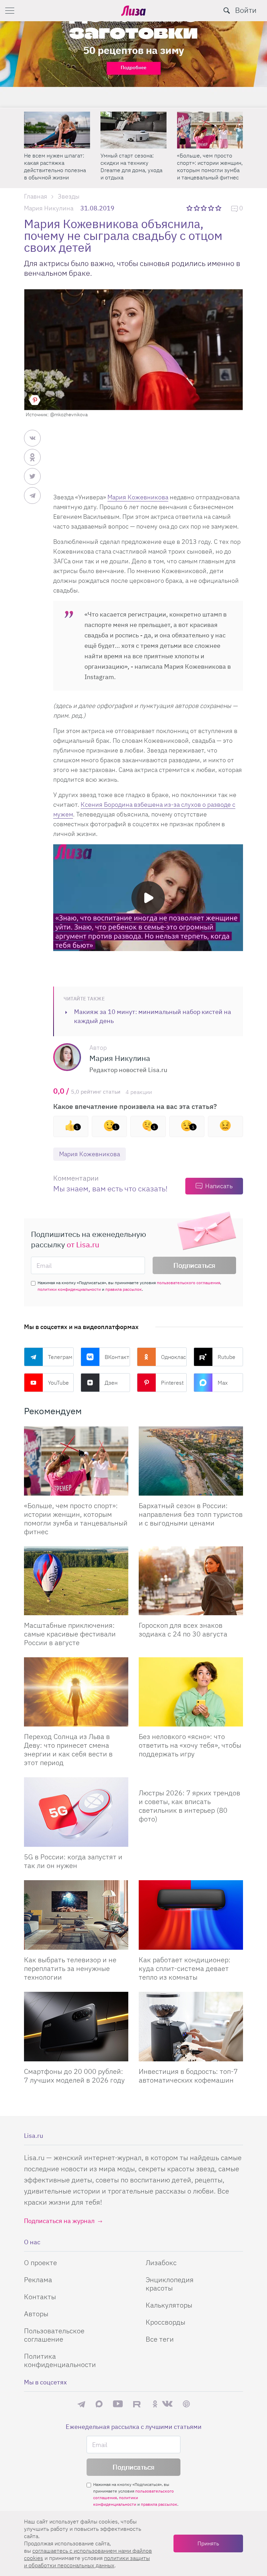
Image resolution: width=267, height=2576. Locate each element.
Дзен (111, 1383)
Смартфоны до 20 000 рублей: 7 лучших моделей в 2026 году (74, 2076)
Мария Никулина (49, 208)
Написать (219, 1186)
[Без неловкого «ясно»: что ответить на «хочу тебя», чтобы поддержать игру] (191, 1692)
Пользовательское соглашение (54, 2335)
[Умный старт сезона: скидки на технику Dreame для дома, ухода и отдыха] (57, 130)
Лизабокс (161, 2263)
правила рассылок (124, 1289)
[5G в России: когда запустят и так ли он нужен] (76, 1812)
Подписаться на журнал (59, 2221)
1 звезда (190, 208)
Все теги (160, 2339)
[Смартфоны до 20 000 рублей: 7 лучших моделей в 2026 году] (76, 2027)
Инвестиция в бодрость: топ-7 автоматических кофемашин (188, 2076)
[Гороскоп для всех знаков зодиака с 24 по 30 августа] (191, 1581)
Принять (208, 2543)
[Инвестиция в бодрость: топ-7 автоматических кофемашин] (191, 2027)
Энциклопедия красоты (170, 2284)
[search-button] (227, 10)
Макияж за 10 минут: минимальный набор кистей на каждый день (153, 1016)
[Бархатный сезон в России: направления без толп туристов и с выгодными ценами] (210, 130)
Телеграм (60, 1357)
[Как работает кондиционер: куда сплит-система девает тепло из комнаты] (191, 1915)
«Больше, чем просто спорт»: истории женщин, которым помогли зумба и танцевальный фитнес (133, 166)
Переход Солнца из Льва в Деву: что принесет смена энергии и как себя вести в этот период (68, 1749)
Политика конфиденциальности (60, 2360)
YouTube (58, 1383)
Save (35, 400)
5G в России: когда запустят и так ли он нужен (73, 1861)
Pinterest (172, 1383)
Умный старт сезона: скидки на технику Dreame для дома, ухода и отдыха (55, 166)
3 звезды (205, 208)
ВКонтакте (118, 1357)
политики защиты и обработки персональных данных (87, 2562)
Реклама (38, 2280)
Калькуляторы (169, 2305)
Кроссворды (165, 2322)
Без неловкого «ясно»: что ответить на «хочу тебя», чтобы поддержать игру (190, 1745)
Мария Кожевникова (138, 497)
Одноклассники (174, 1357)
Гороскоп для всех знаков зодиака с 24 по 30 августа (183, 1629)
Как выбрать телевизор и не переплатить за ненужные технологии (70, 1968)
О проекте (41, 2263)
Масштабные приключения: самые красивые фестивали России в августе (70, 1634)
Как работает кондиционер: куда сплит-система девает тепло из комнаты (185, 1968)
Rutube (226, 1357)
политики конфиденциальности (69, 1289)
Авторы (36, 2314)
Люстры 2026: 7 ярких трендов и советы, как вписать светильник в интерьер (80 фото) (189, 1806)
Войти (246, 10)
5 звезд (219, 208)
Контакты (40, 2297)
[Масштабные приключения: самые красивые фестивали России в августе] (76, 1581)
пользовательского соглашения (188, 1283)
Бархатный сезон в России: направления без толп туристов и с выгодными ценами (209, 166)
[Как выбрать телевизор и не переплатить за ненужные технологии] (76, 1915)
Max (223, 1383)
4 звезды (212, 208)
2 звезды (197, 208)
